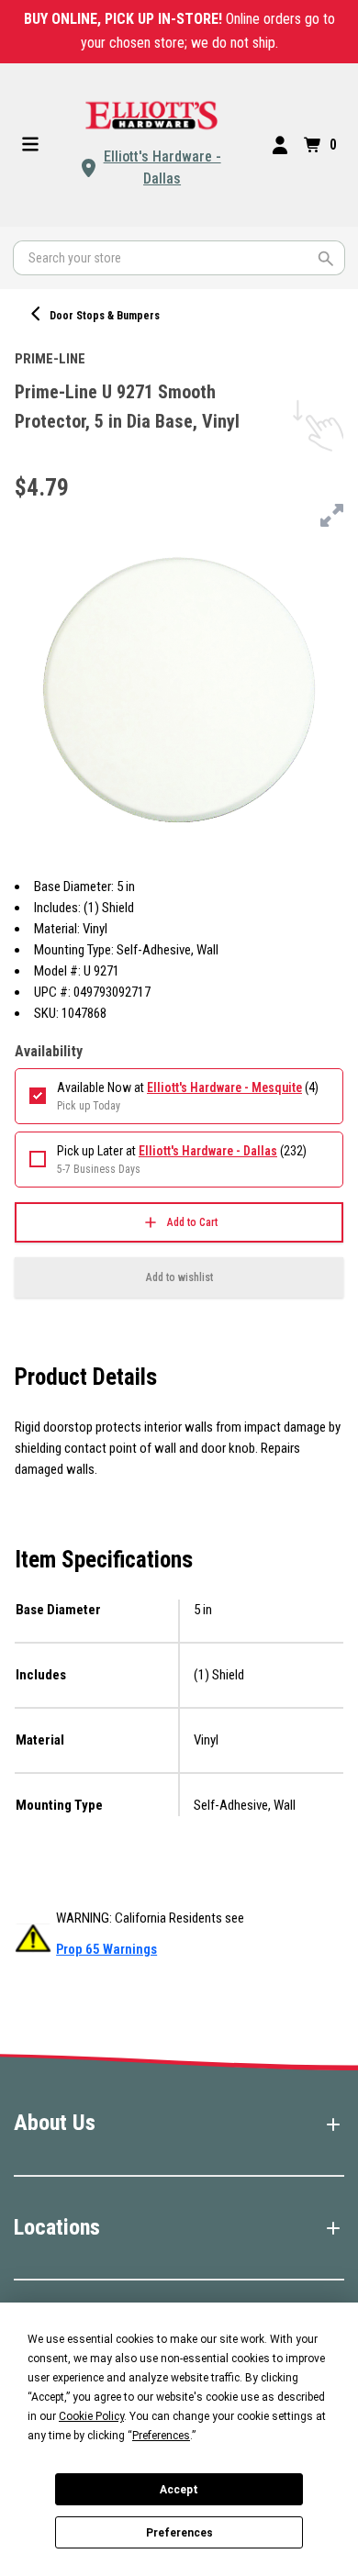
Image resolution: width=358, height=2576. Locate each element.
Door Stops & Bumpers (105, 316)
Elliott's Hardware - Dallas (162, 167)
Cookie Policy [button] (91, 2416)
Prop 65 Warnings (106, 1949)
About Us (55, 2123)
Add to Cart (192, 1222)
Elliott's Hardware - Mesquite (224, 1087)
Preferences (179, 2533)
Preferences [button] (161, 2436)
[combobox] (179, 258)
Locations (57, 2227)
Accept (179, 2490)
